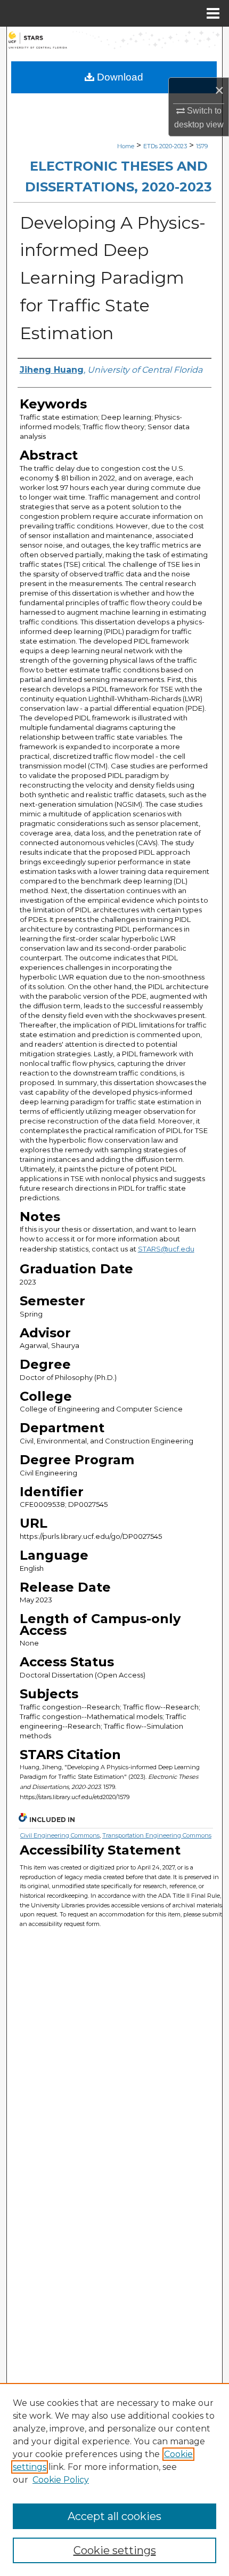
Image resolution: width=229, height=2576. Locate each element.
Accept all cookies (114, 2516)
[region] (114, 2479)
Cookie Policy (61, 2480)
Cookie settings (115, 2550)
